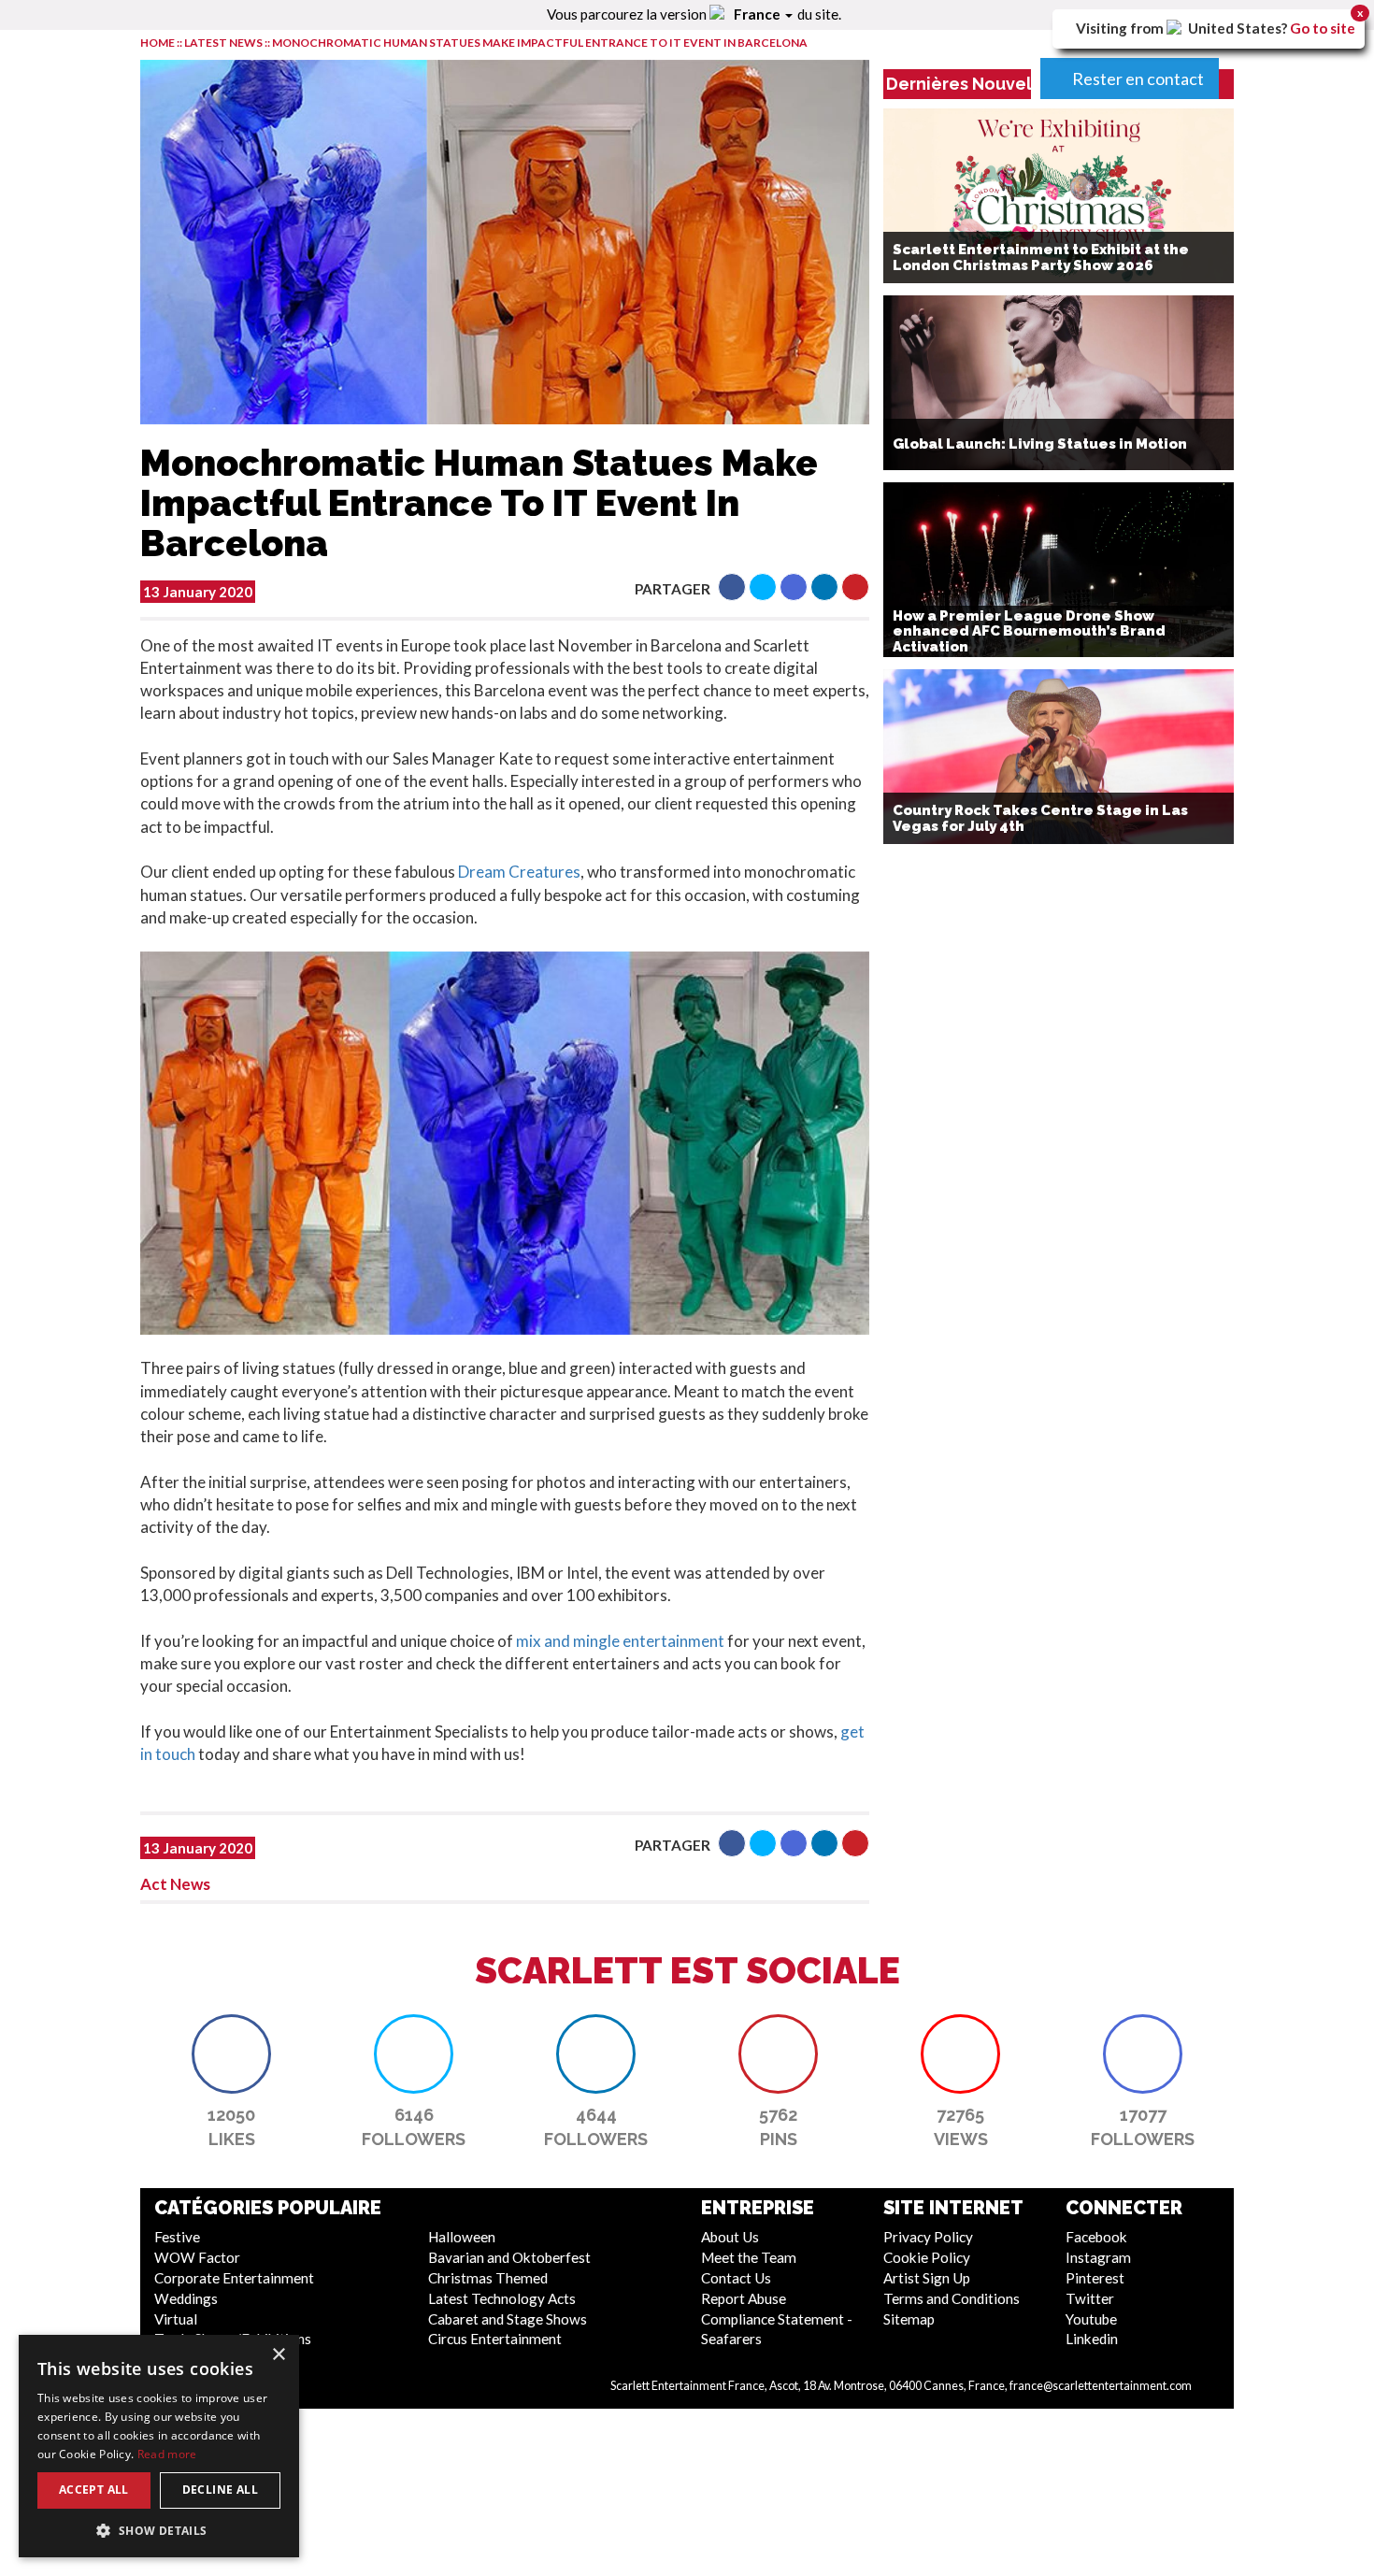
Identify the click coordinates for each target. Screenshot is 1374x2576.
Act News (175, 1884)
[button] (732, 587)
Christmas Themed (488, 2278)
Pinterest (1095, 2278)
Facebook (1096, 2237)
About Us (730, 2237)
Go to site (1323, 28)
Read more (167, 2454)
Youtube (1091, 2319)
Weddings (186, 2298)
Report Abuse (744, 2298)
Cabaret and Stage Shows (508, 2319)
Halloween (462, 2237)
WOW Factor (197, 2257)
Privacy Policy (928, 2237)
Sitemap (909, 2319)
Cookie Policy (927, 2257)
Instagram (1098, 2257)
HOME (157, 43)
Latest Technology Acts (502, 2298)
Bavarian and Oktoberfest (509, 2257)
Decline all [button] (220, 2490)
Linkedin (1092, 2339)
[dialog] (159, 2446)
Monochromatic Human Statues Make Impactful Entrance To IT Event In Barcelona (540, 43)
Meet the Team (749, 2257)
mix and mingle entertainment (620, 1641)
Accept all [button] (94, 2490)
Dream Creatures (519, 872)
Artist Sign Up (927, 2278)
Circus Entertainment (495, 2339)
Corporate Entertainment (234, 2278)
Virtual (176, 2319)
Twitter (1090, 2298)
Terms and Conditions (952, 2298)
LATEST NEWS (224, 43)
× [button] (278, 2355)
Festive (177, 2237)
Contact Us (736, 2278)
